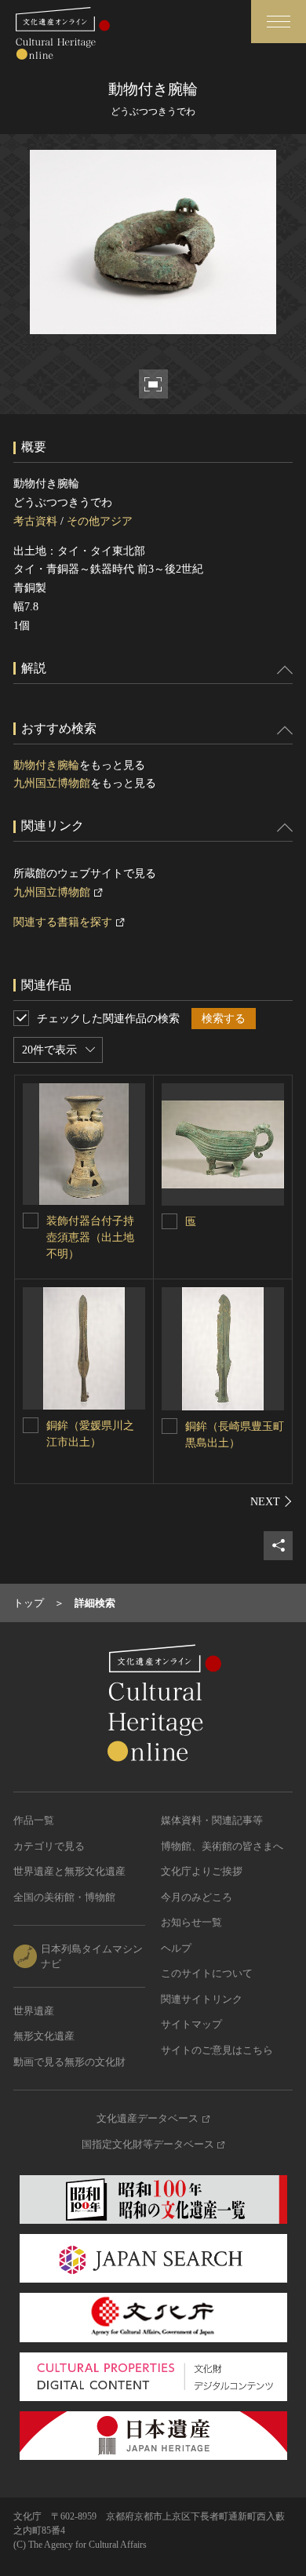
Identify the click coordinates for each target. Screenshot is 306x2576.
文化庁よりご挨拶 (202, 1871)
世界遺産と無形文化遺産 (69, 1871)
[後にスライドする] (271, 1501)
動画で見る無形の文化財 (69, 2062)
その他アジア (100, 521)
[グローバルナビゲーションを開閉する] (279, 22)
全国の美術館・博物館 (64, 1897)
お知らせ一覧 (191, 1922)
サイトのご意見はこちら (217, 2050)
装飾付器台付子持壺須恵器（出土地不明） (90, 1237)
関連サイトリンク (202, 1999)
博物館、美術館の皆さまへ (222, 1846)
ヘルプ (176, 1948)
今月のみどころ (197, 1897)
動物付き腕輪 (46, 765)
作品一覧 (34, 1820)
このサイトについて (207, 1973)
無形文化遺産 (44, 2036)
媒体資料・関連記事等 (212, 1820)
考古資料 (35, 521)
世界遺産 (34, 2011)
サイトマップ (191, 2024)
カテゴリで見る (49, 1846)
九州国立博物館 (52, 783)
